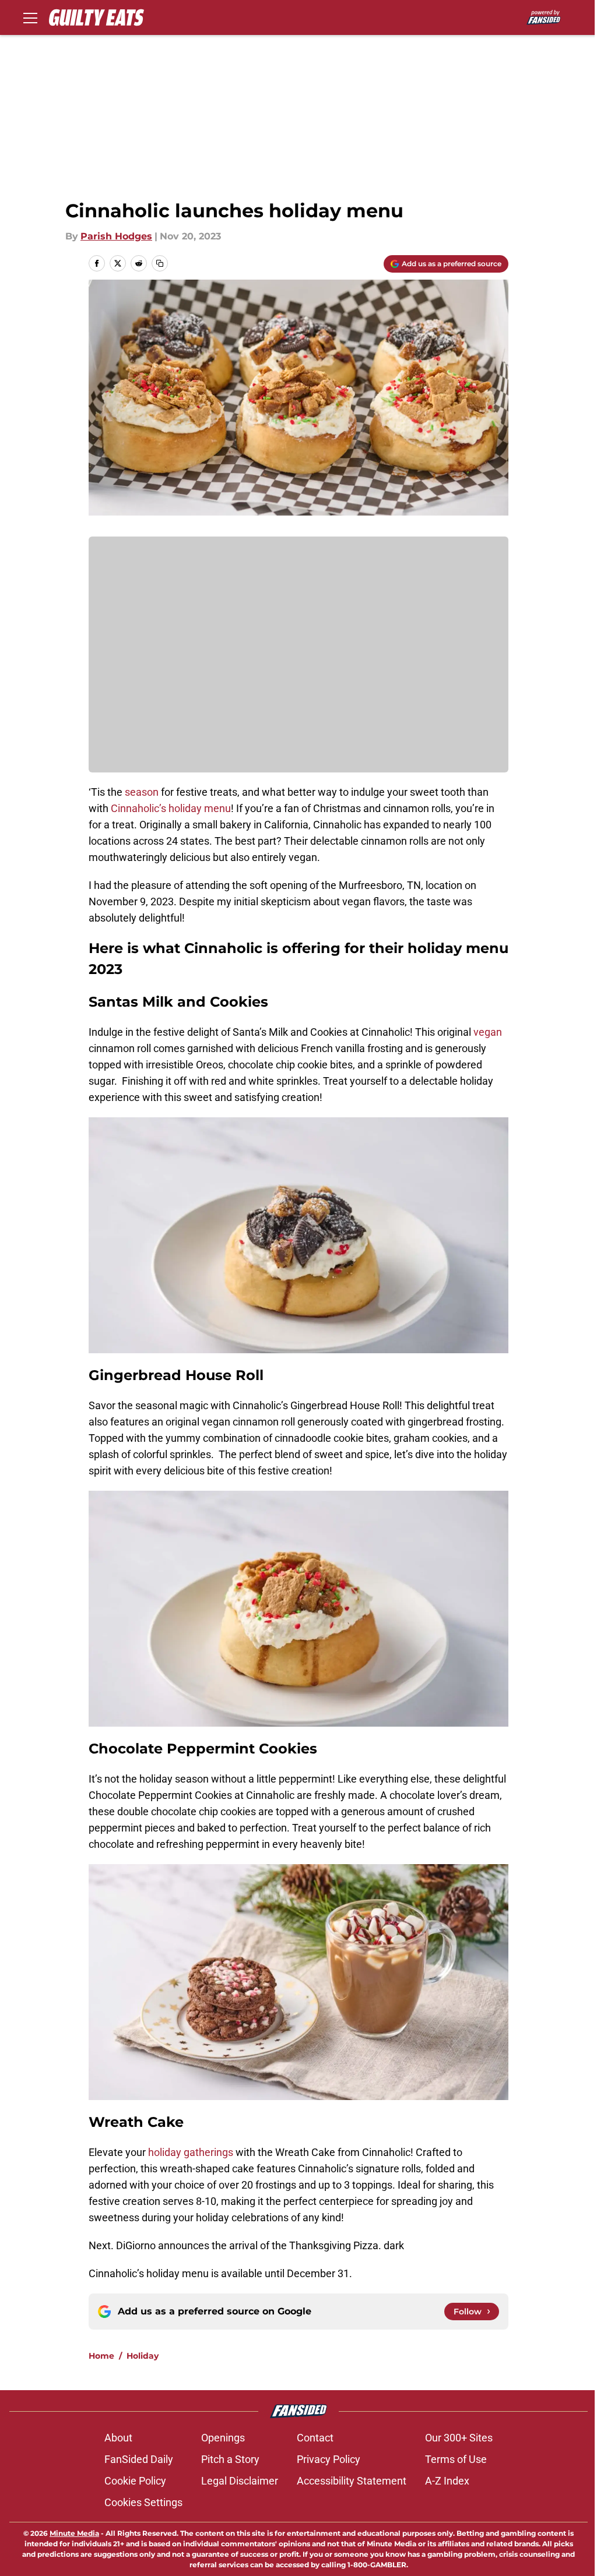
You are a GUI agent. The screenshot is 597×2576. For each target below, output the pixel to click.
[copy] (160, 263)
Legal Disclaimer (240, 2481)
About (118, 2438)
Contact (315, 2438)
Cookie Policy (135, 2481)
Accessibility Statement (352, 2481)
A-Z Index (447, 2481)
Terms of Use (456, 2459)
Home (101, 2356)
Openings (223, 2438)
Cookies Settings (143, 2502)
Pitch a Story (230, 2459)
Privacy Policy (329, 2459)
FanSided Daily (139, 2459)
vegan (488, 1032)
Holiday (143, 2356)
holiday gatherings (191, 2152)
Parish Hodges (116, 236)
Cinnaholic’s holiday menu (171, 808)
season (141, 792)
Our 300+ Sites (459, 2438)
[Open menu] (30, 17)
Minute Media (74, 2533)
